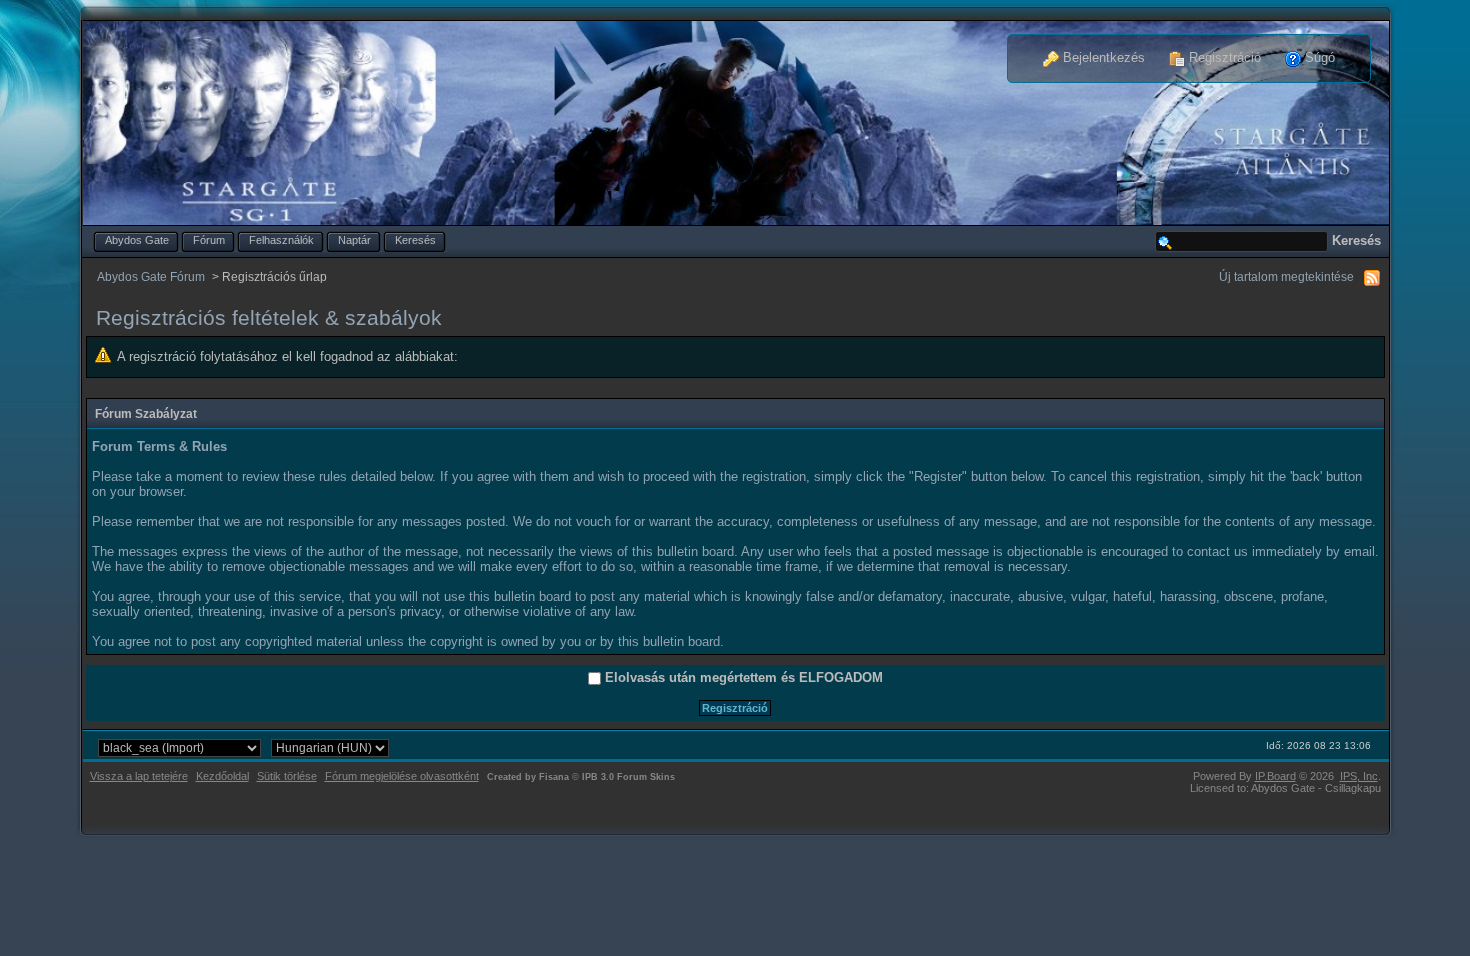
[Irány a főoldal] (736, 121)
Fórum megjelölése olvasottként (402, 776)
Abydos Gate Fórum (151, 276)
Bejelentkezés (1102, 57)
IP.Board (1275, 776)
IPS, (1359, 776)
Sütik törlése (287, 776)
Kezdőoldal (222, 776)
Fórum (209, 240)
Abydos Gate (137, 240)
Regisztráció (1223, 57)
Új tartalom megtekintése (1286, 276)
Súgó (1318, 57)
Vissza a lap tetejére (139, 776)
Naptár (354, 240)
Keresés (415, 240)
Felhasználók (281, 240)
